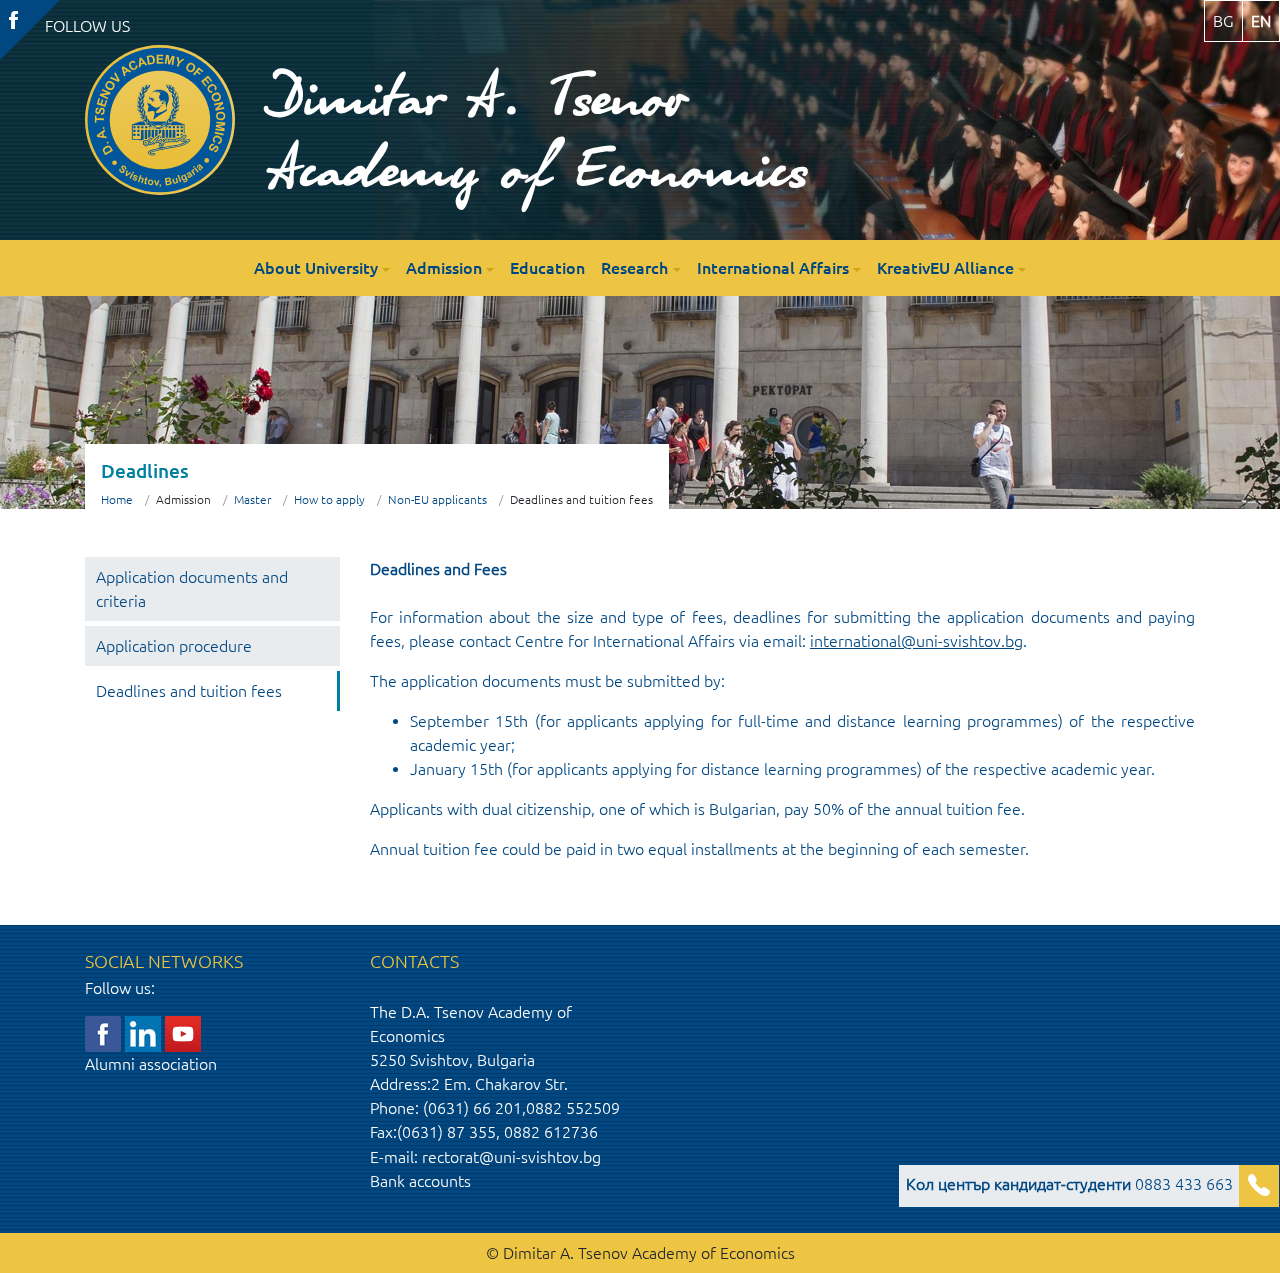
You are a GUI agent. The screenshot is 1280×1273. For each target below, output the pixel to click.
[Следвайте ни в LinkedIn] (143, 1032)
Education (547, 268)
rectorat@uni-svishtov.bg (511, 1157)
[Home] (160, 120)
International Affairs (773, 268)
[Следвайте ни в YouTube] (183, 1032)
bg (1223, 21)
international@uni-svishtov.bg (916, 641)
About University (316, 268)
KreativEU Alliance (945, 268)
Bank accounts (420, 1181)
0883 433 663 (1069, 1184)
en (1261, 21)
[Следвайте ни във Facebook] (103, 1032)
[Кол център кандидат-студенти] (1259, 1186)
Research (634, 268)
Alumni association (151, 1064)
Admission (444, 268)
